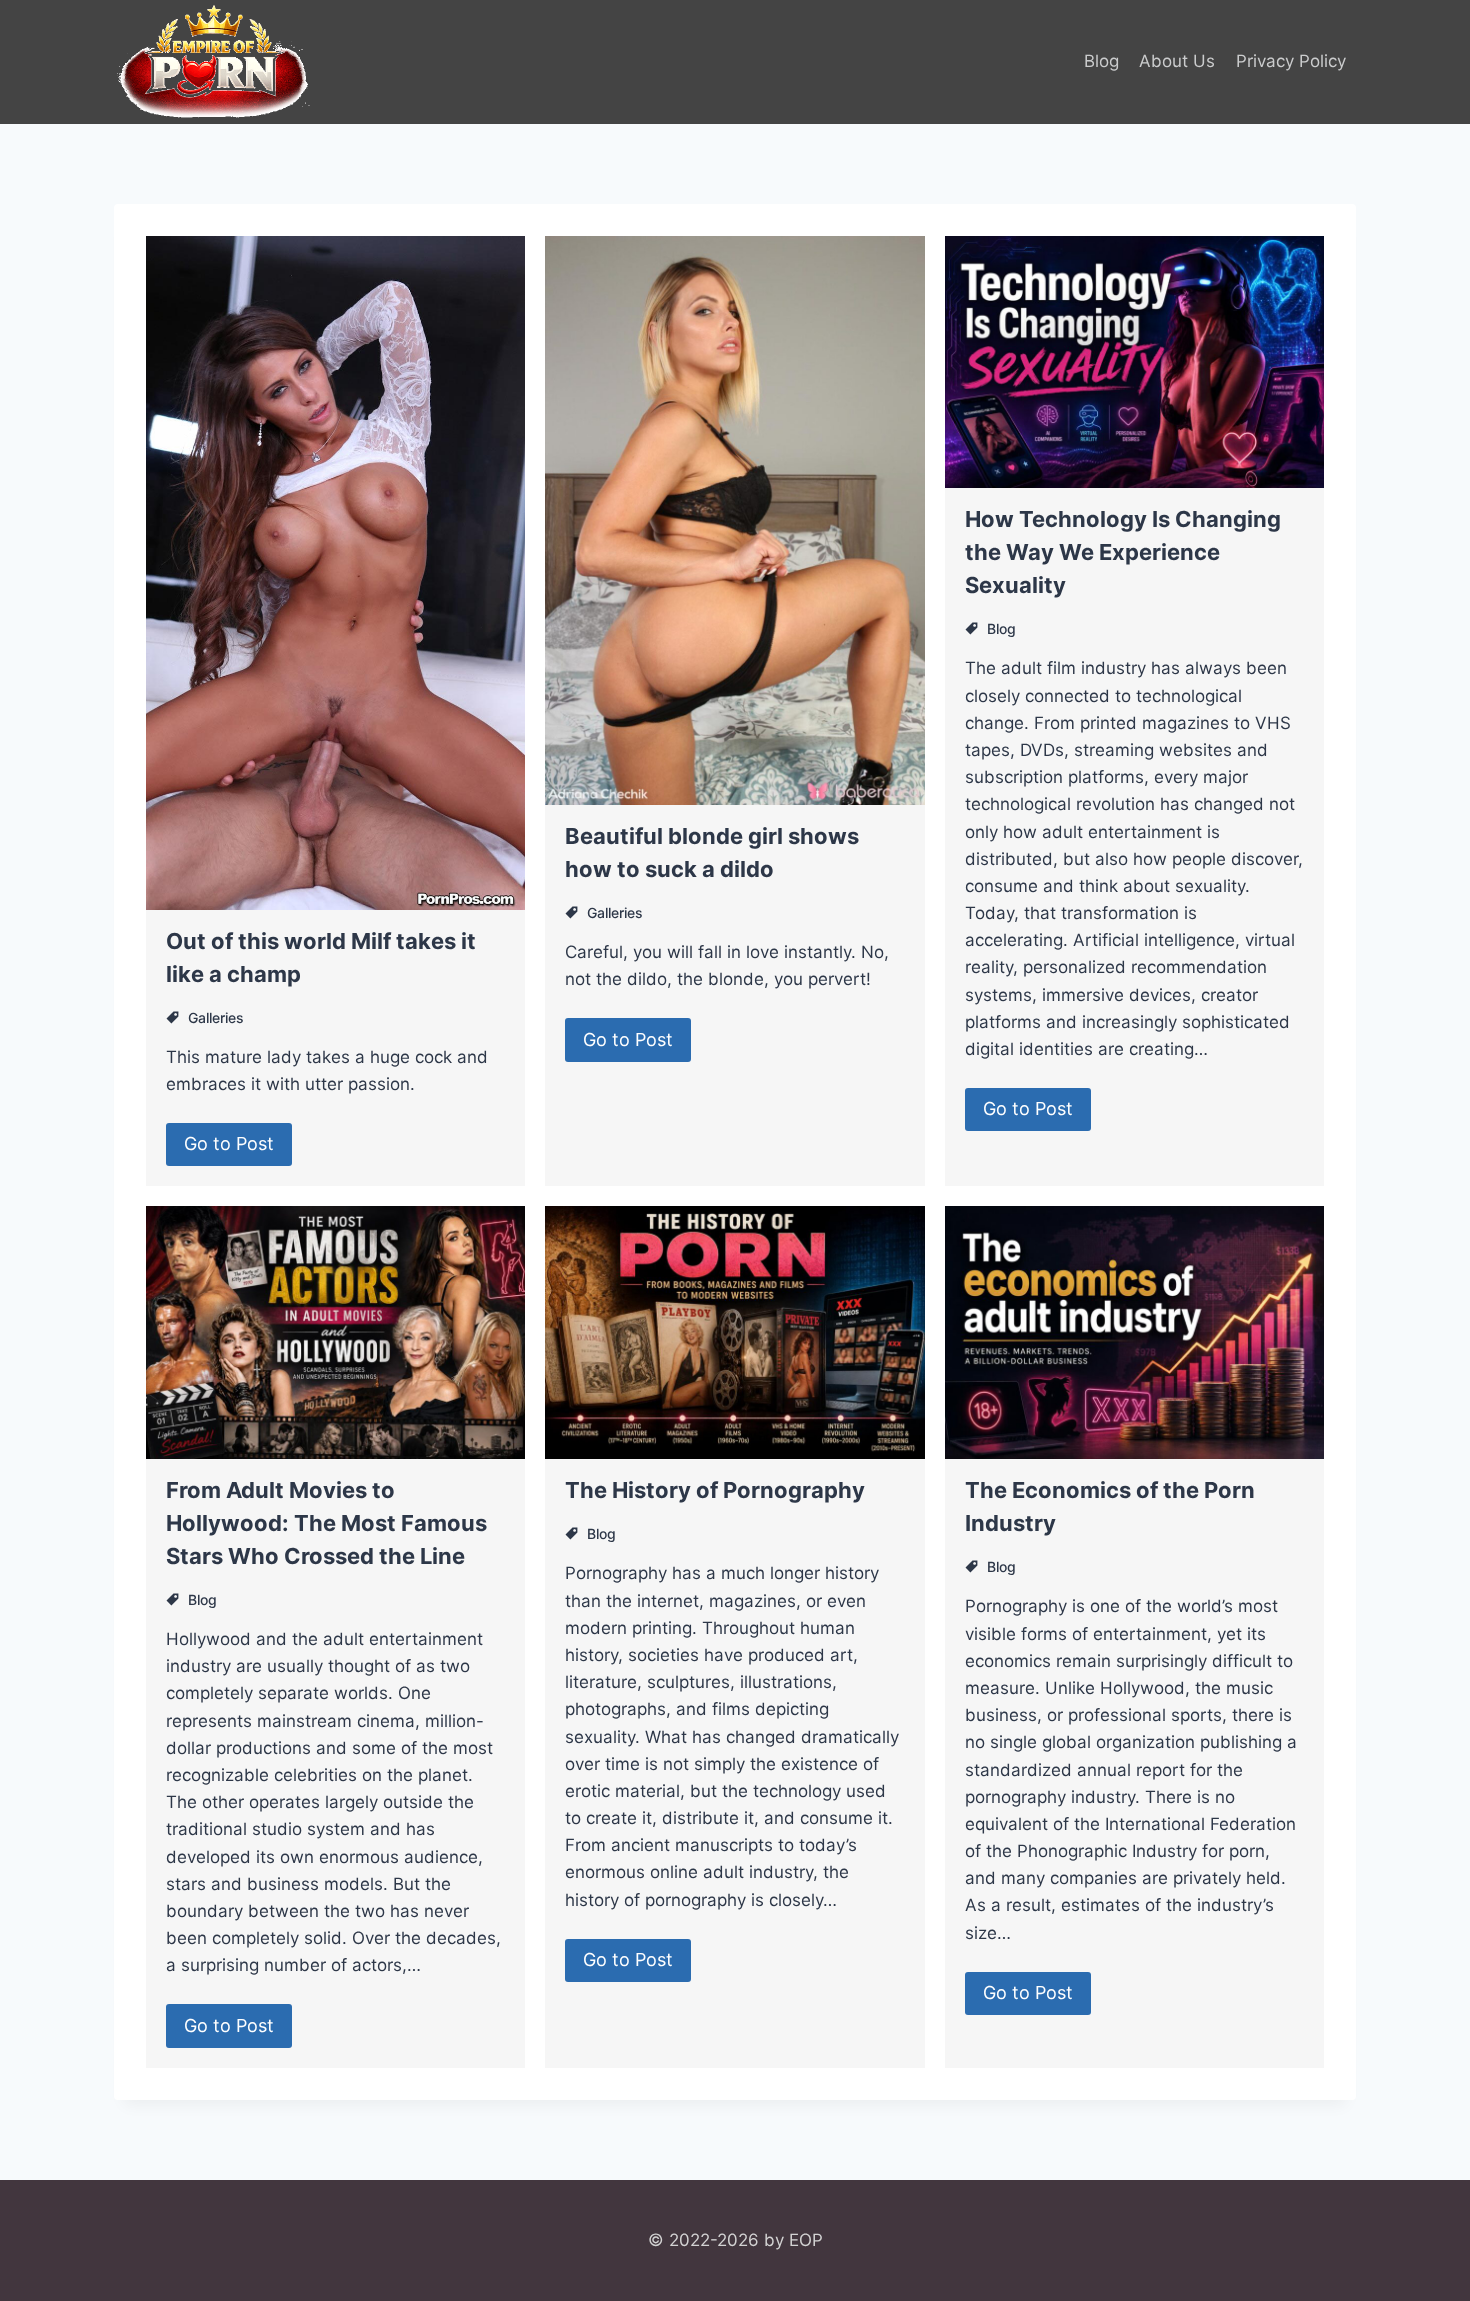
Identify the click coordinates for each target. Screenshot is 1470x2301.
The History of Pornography (715, 1490)
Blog (1101, 61)
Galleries (216, 1017)
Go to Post (229, 1143)
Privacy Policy (1291, 61)
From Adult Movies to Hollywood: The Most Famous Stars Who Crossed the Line (326, 1523)
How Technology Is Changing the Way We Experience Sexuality (1123, 552)
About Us (1177, 61)
